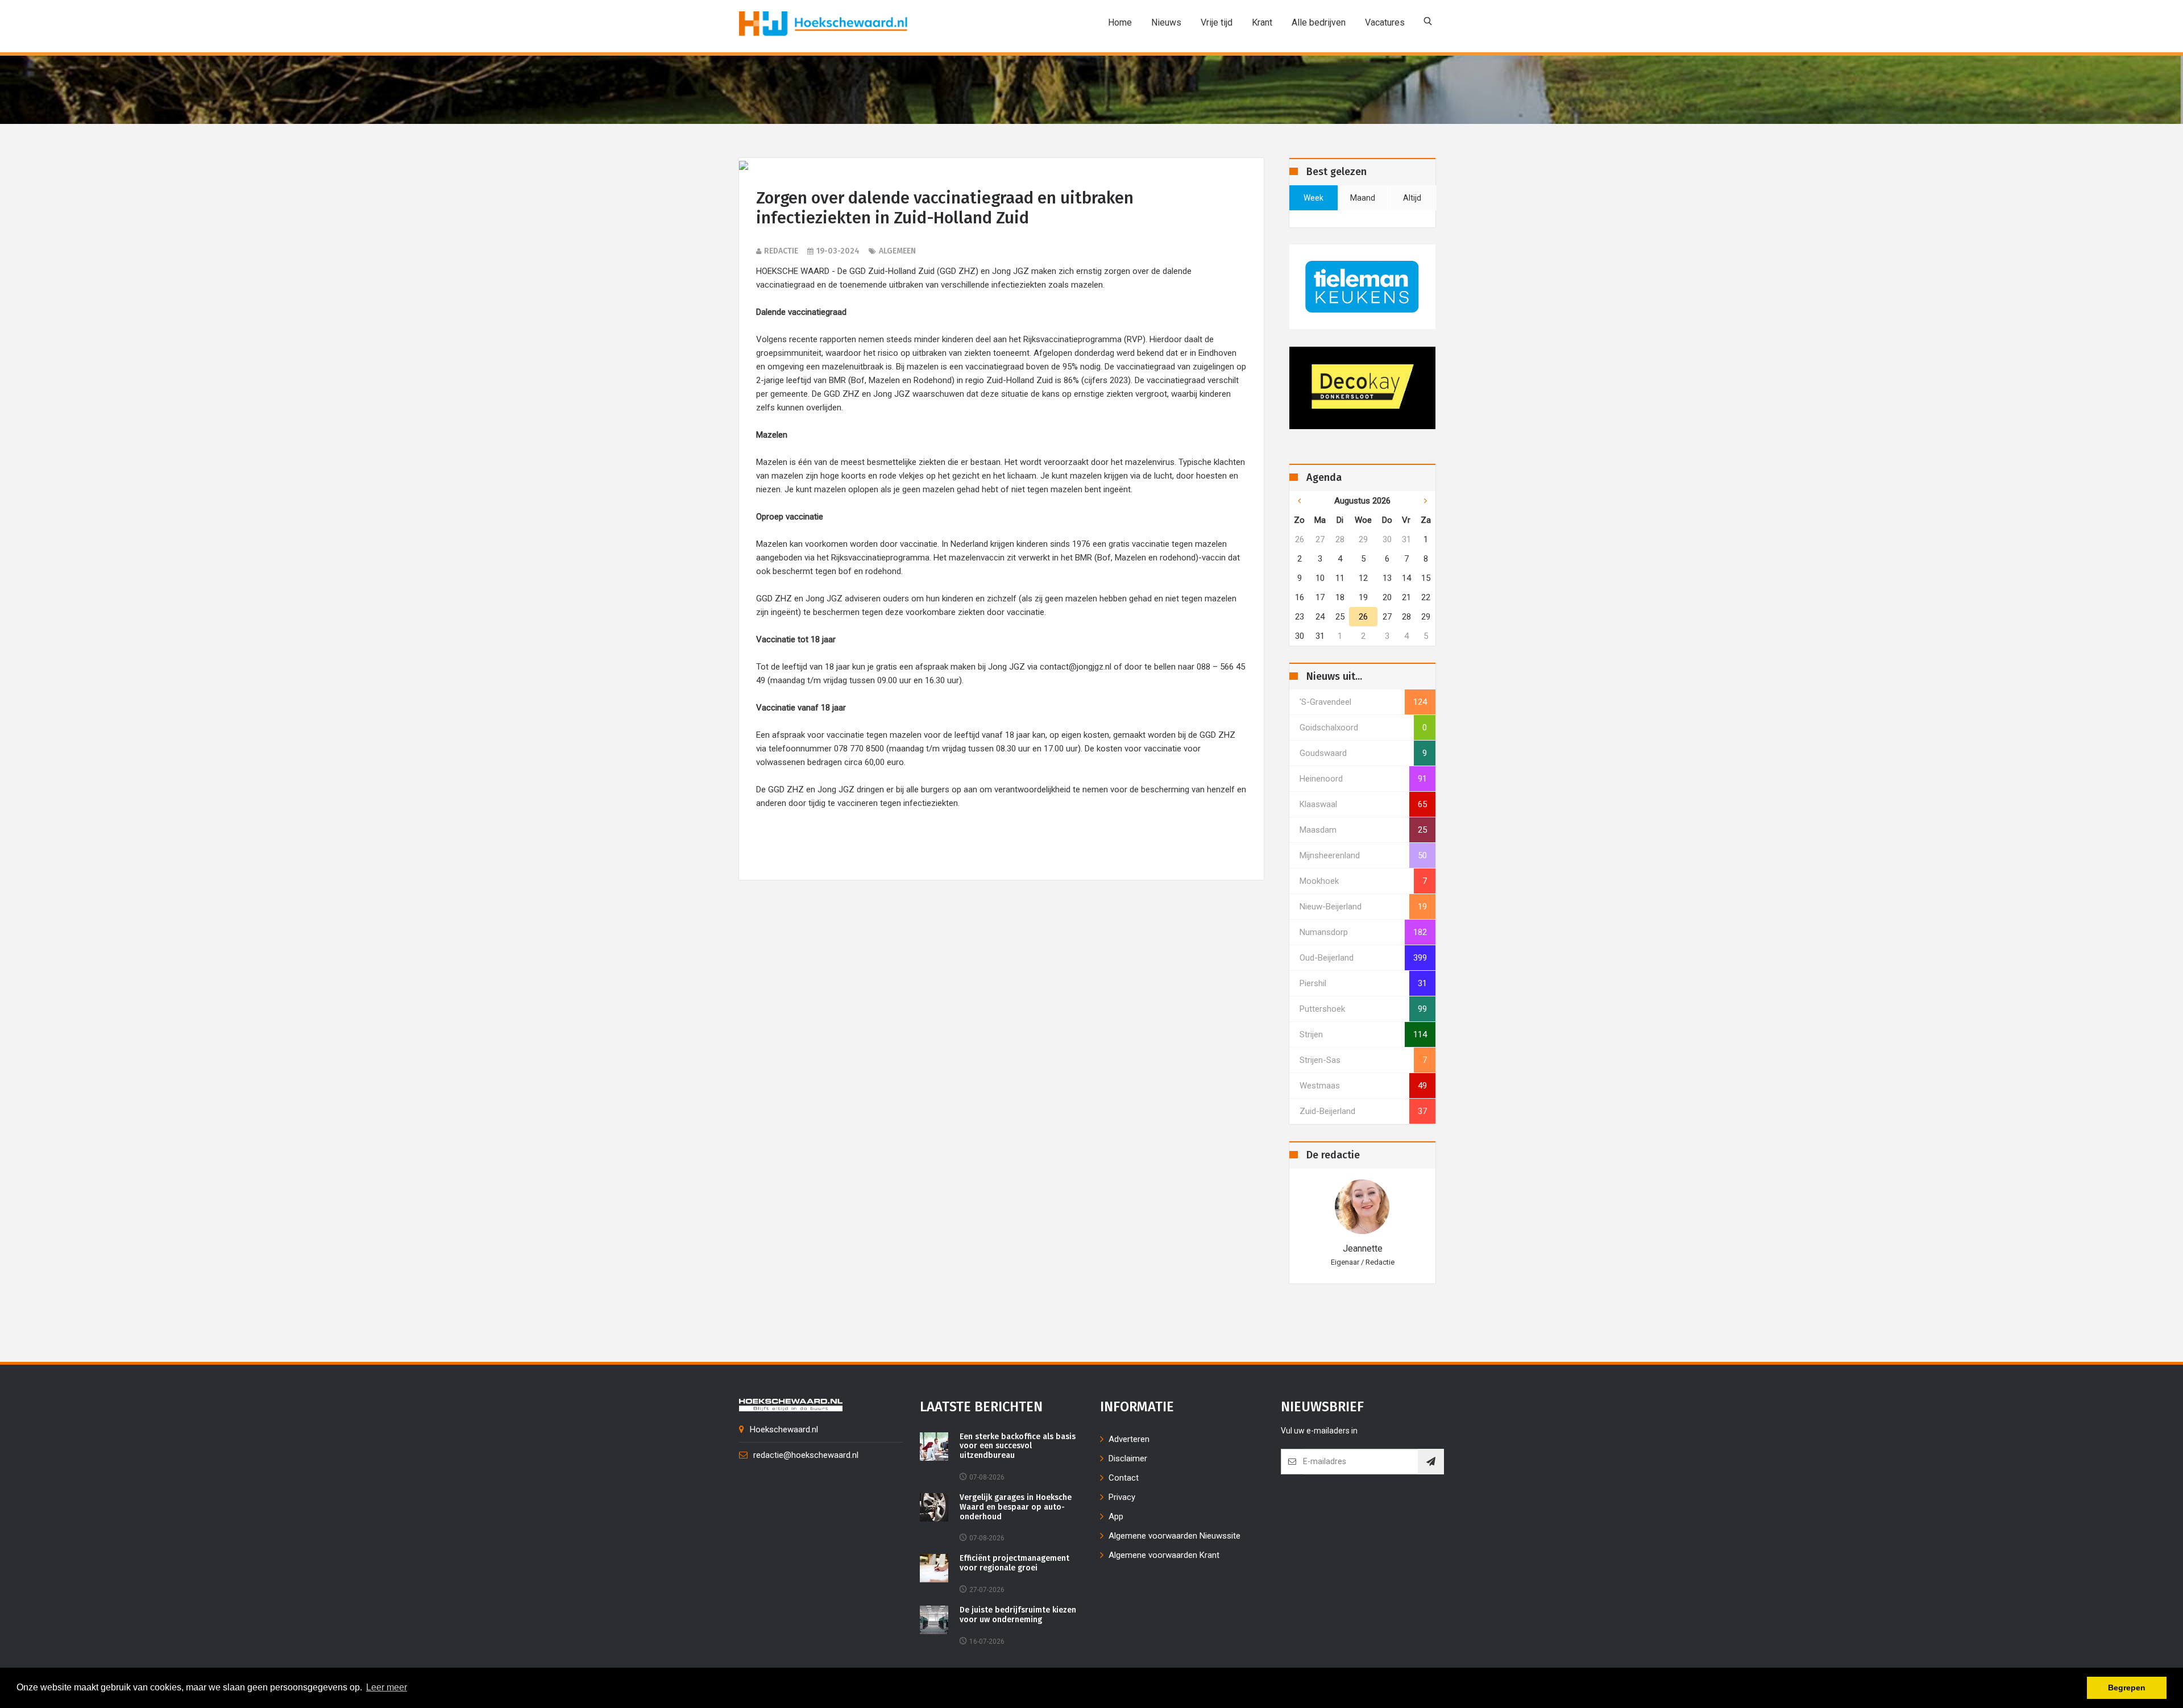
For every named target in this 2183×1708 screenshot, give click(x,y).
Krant (1262, 22)
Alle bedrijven (1319, 22)
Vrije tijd (1217, 22)
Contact (1124, 1478)
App (1116, 1516)
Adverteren (1129, 1439)
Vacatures (1385, 22)
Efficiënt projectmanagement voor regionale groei (1014, 1563)
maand (1363, 198)
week (1313, 198)
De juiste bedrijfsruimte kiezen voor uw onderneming (1018, 1615)
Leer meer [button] (387, 1687)
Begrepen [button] (2127, 1688)
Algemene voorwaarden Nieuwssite (1174, 1536)
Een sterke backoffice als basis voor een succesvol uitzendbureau (1018, 1447)
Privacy (1122, 1497)
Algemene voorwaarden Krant (1164, 1555)
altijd (1412, 198)
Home (1120, 22)
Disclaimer (1128, 1458)
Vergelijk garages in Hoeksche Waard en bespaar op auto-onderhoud (1016, 1507)
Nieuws (1166, 22)
